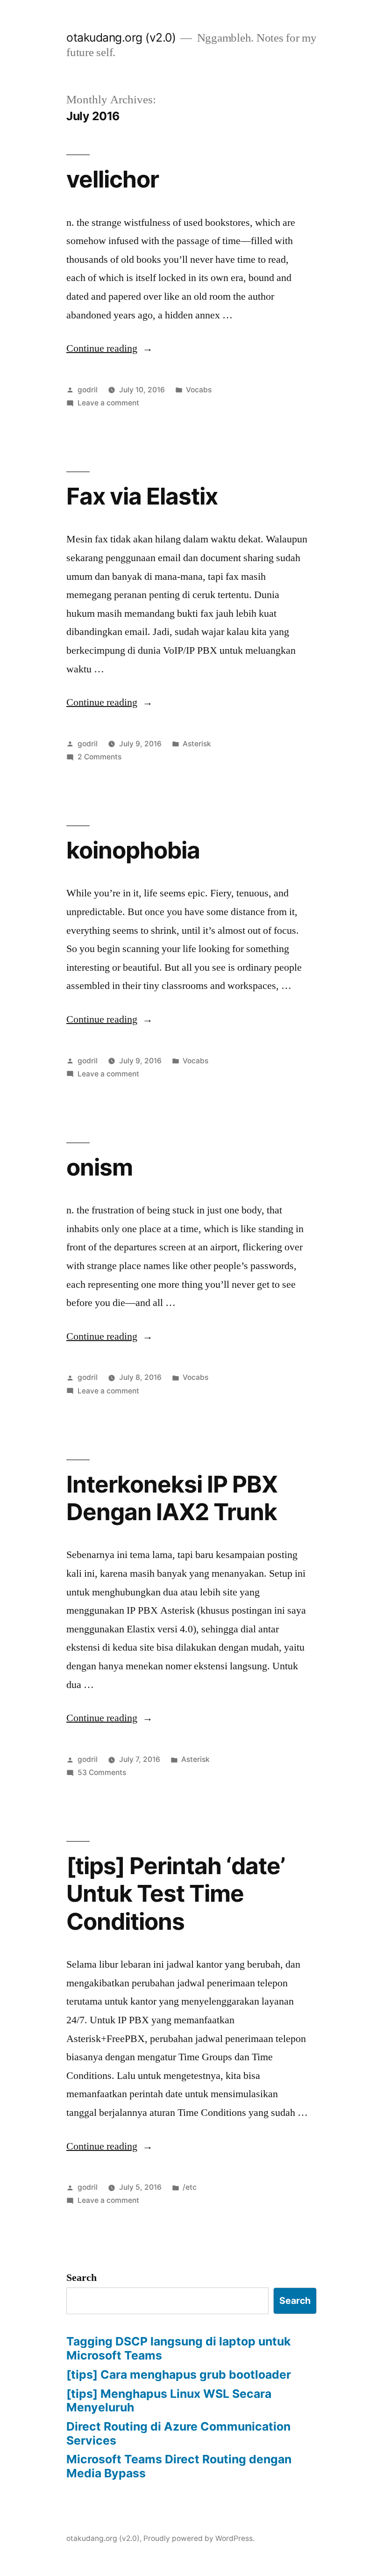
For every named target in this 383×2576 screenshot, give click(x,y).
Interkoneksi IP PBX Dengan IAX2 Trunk (172, 1498)
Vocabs (199, 390)
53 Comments (102, 1772)
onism (99, 1167)
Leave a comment (108, 403)
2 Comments (99, 757)
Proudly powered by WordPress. (199, 2538)
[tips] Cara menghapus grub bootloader (179, 2374)
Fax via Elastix (142, 496)
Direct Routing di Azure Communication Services (178, 2433)
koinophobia (133, 850)
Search (82, 2278)
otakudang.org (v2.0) (121, 37)
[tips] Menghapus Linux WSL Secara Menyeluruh (169, 2401)
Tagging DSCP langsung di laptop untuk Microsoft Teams (178, 2348)
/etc (190, 2187)
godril (88, 390)
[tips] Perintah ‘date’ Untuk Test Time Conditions (176, 1894)
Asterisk (197, 744)
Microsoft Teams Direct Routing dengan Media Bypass (179, 2466)
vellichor (113, 179)
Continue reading (110, 348)
